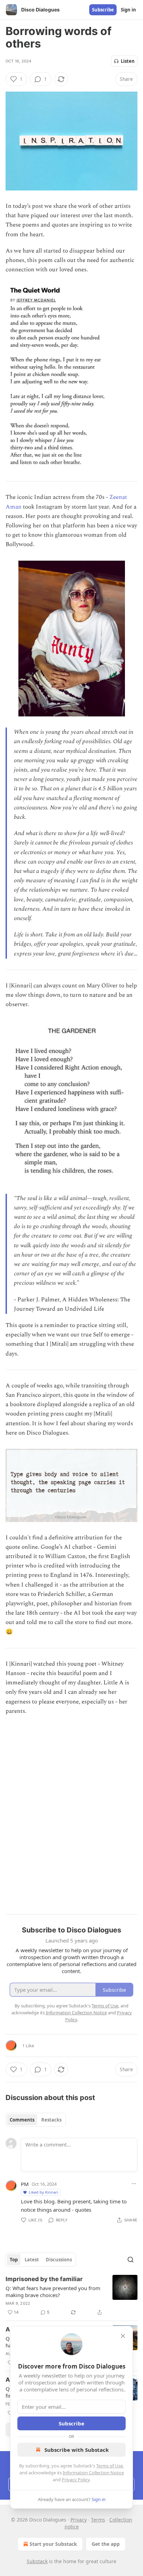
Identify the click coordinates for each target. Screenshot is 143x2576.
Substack (37, 2561)
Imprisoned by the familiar (44, 2279)
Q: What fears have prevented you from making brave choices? (53, 2292)
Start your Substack (53, 2544)
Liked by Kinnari (44, 2192)
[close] (123, 2336)
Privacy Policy (76, 2480)
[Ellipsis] (134, 2184)
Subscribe (103, 10)
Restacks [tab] (51, 2120)
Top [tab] (14, 2260)
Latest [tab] (32, 2260)
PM (25, 2184)
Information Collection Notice (93, 2473)
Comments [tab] (22, 2120)
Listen (128, 61)
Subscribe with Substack (77, 2450)
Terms (98, 2520)
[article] (71, 2296)
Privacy (79, 2520)
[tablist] (36, 2120)
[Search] (131, 2260)
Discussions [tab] (59, 2260)
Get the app (106, 2544)
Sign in (128, 10)
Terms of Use (110, 2466)
